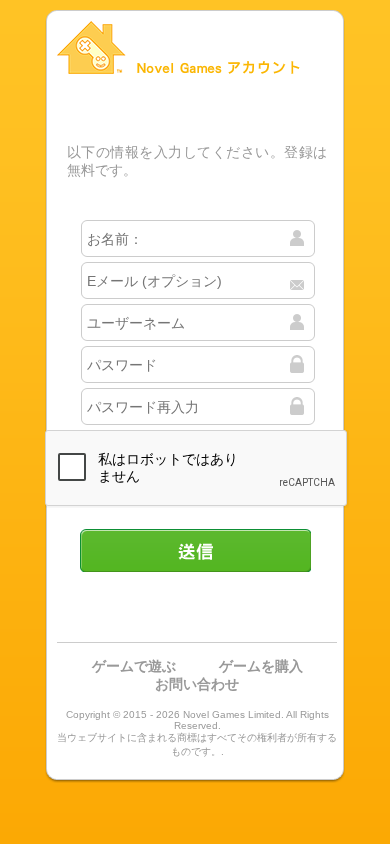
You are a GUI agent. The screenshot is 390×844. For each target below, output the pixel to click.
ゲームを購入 (261, 666)
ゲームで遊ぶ (134, 666)
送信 (195, 550)
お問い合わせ (197, 684)
